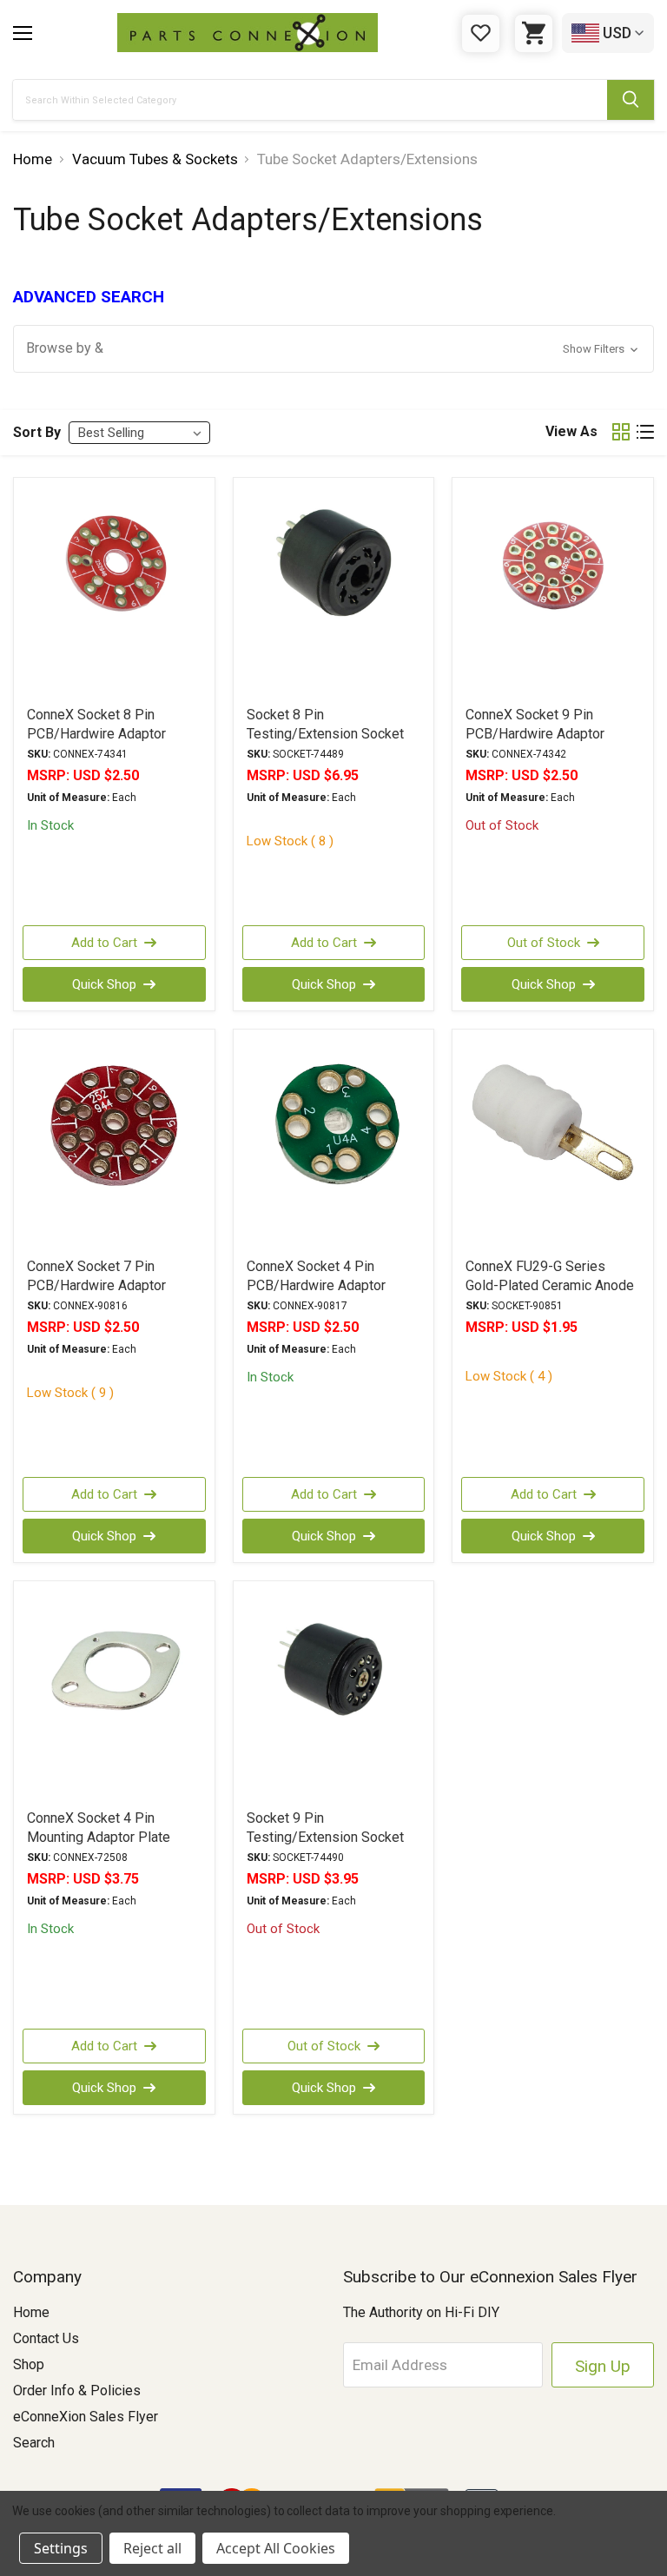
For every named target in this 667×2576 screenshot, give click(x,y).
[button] (333, 349)
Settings (61, 2548)
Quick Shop (104, 984)
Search (34, 2443)
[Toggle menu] (23, 33)
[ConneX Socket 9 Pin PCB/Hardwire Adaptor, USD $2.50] (553, 591)
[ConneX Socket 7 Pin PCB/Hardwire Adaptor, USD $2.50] (114, 1142)
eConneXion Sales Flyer (86, 2417)
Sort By (37, 432)
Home (31, 2312)
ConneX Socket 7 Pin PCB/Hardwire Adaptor (96, 1276)
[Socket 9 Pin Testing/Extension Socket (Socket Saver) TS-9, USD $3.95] (334, 1694)
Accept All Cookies (276, 2548)
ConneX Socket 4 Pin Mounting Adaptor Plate (99, 1828)
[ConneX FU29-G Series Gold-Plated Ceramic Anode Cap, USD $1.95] (553, 1142)
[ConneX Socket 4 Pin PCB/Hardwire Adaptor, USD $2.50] (334, 1142)
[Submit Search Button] (631, 100)
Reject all (152, 2548)
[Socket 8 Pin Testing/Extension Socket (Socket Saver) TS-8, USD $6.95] (334, 591)
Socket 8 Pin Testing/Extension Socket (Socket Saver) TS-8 (325, 734)
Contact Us (46, 2338)
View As (571, 431)
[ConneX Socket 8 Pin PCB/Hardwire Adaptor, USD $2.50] (114, 591)
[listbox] (139, 433)
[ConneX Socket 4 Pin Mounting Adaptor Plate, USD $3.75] (114, 1694)
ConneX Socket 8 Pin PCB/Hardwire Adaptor (96, 724)
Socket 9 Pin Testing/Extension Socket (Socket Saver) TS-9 (325, 1837)
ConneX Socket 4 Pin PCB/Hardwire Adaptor (316, 1276)
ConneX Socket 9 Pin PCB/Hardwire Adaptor (535, 724)
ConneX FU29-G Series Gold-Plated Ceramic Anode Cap (550, 1285)
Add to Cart (104, 943)
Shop (29, 2364)
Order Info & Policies (77, 2391)
